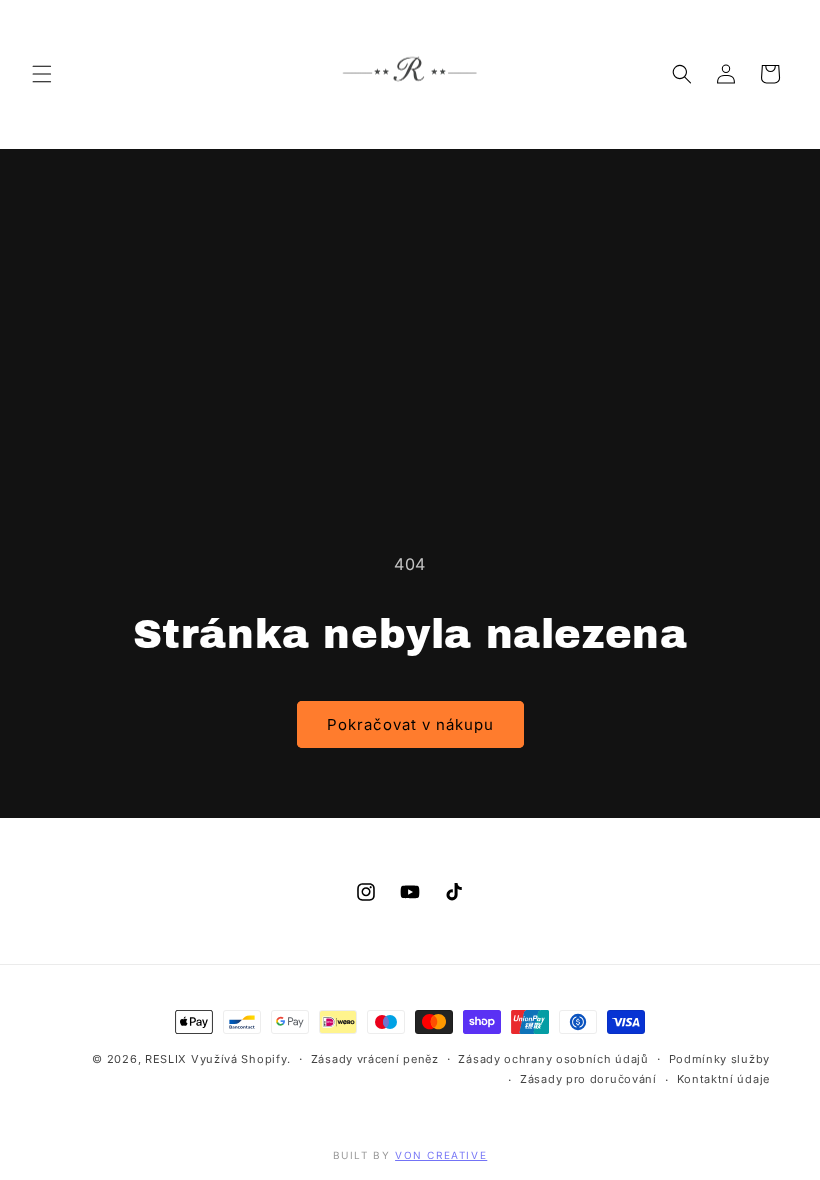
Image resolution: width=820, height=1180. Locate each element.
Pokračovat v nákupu (410, 724)
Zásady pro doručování (588, 1079)
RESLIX (166, 1059)
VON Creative (441, 1155)
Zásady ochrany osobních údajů (553, 1059)
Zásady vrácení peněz (375, 1059)
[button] (42, 74)
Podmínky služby (720, 1059)
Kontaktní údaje (724, 1079)
